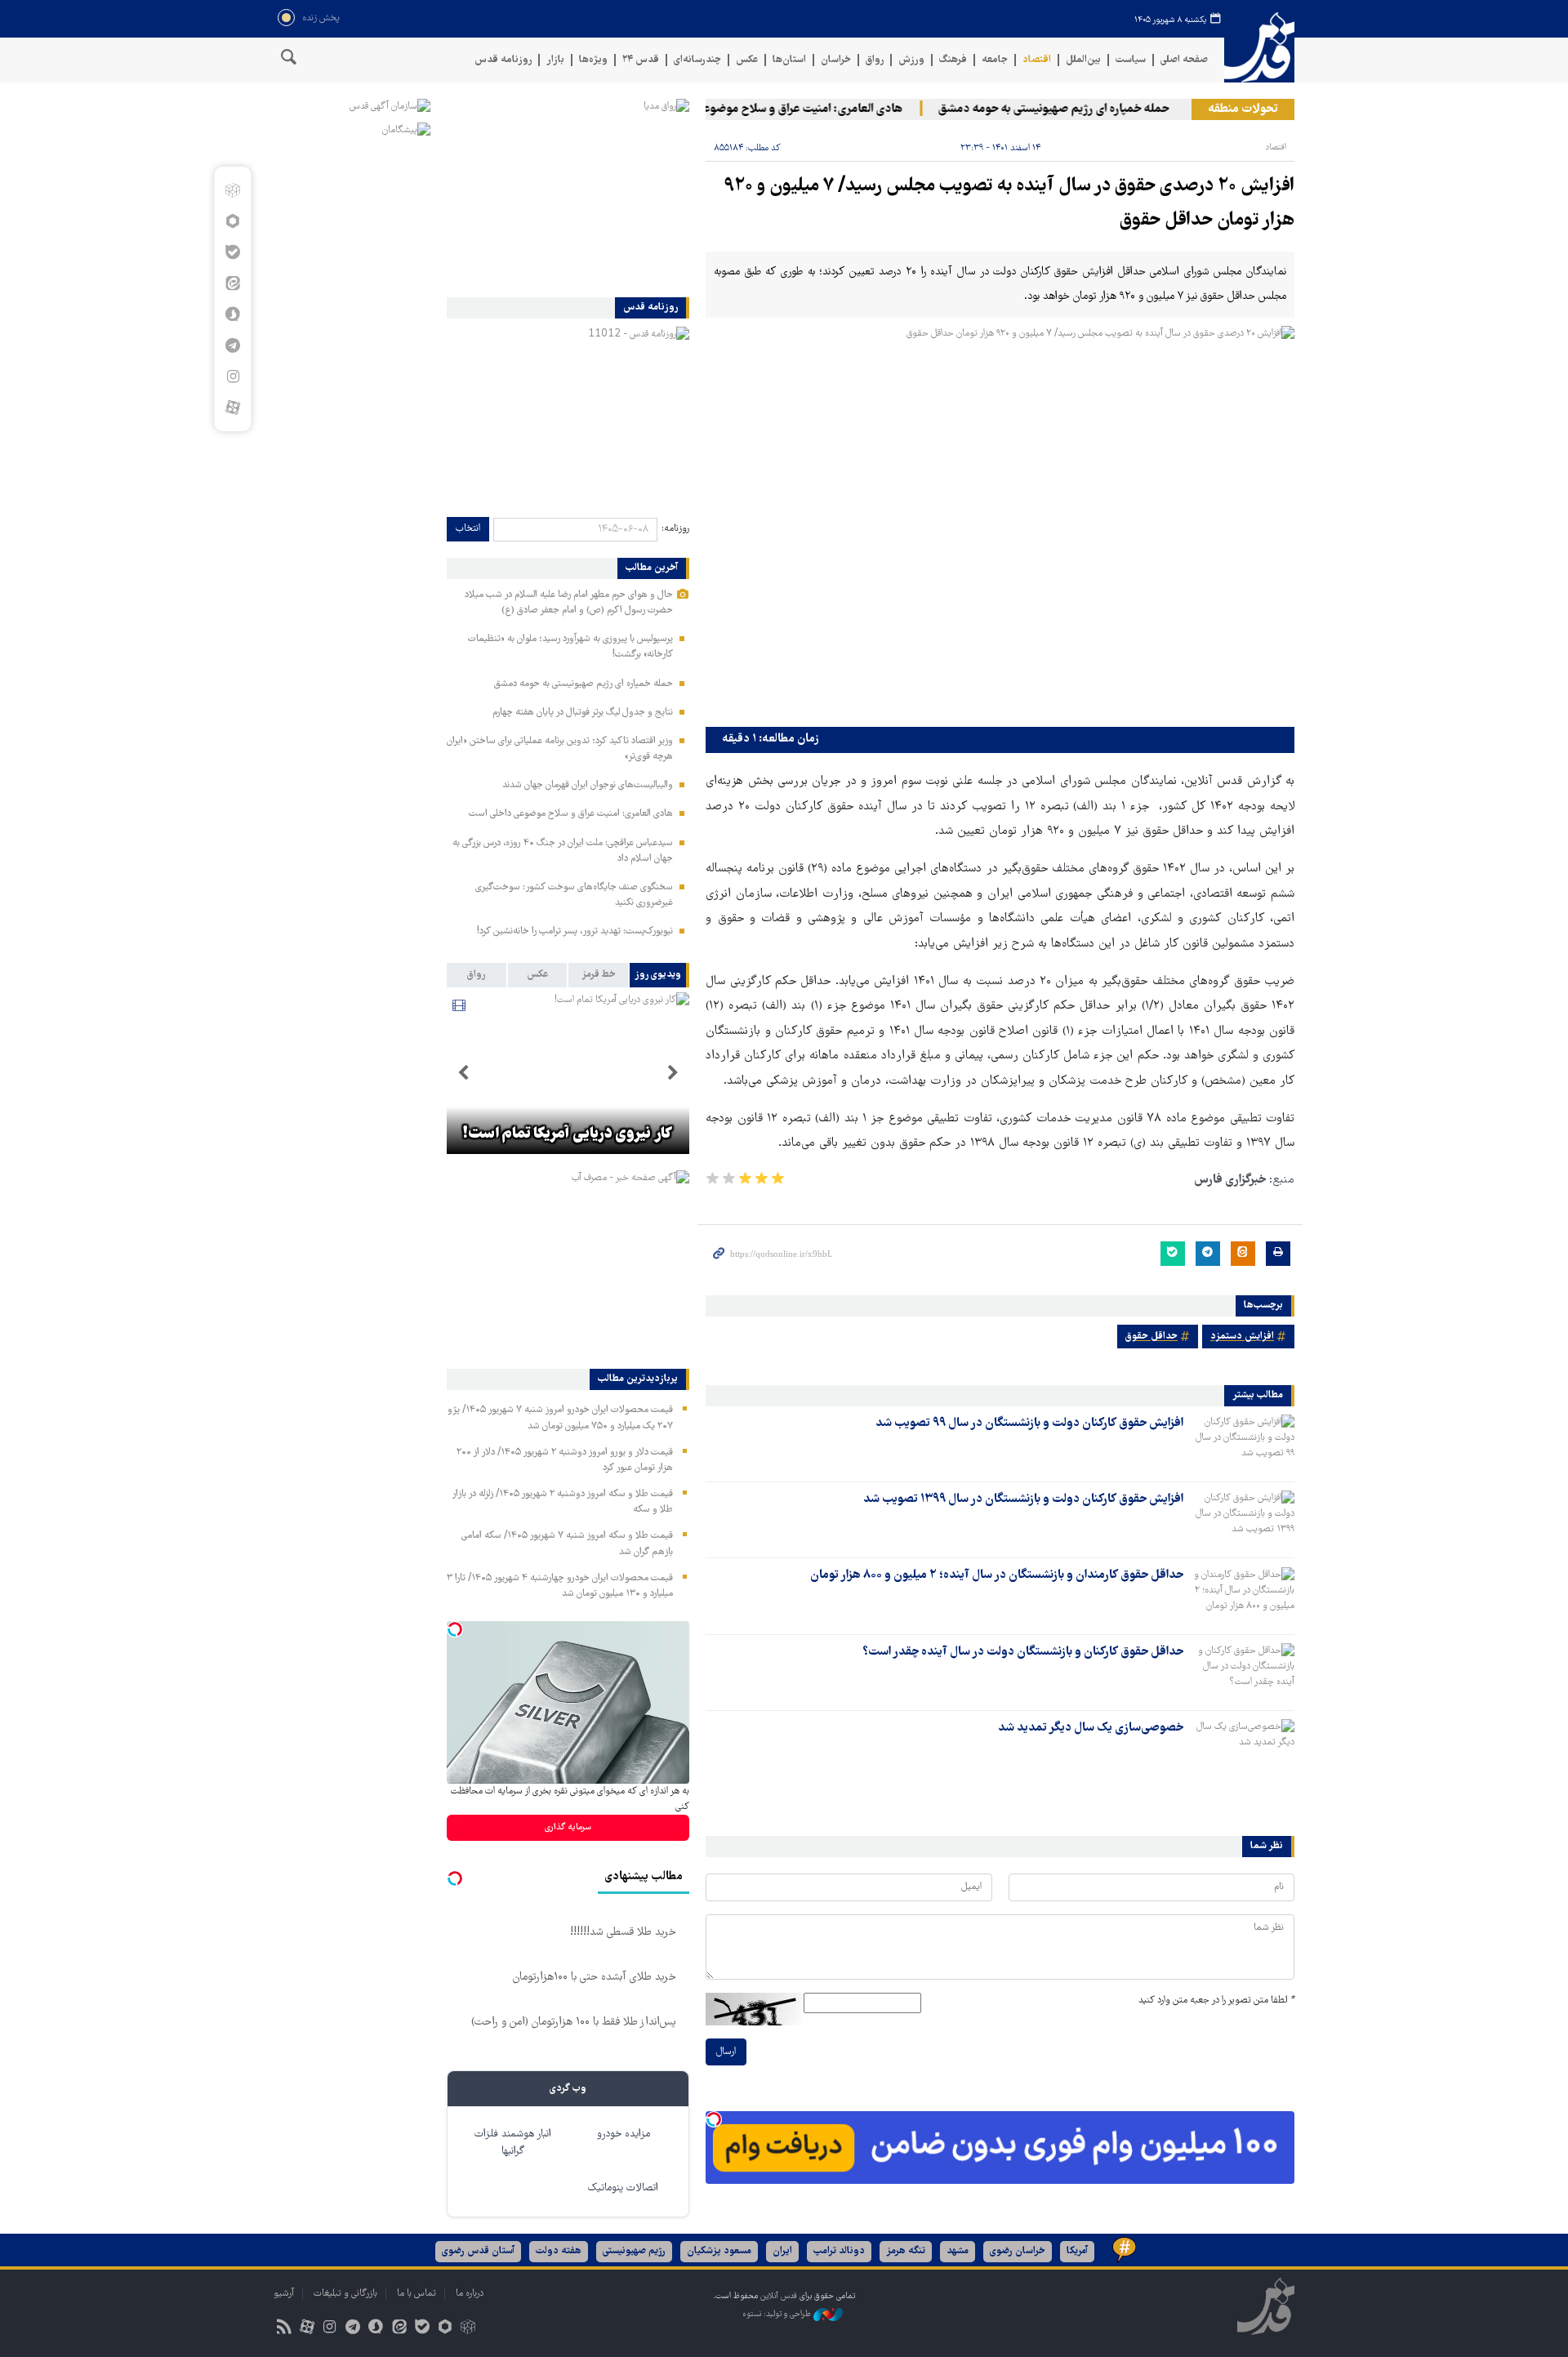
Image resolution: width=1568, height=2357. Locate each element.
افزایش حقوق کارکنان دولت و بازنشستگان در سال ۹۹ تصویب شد (1029, 1424)
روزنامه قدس (503, 60)
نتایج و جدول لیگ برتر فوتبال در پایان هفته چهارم (583, 713)
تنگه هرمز (906, 2251)
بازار (555, 60)
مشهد (958, 2251)
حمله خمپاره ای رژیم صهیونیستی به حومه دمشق (1086, 109)
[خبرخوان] (284, 2329)
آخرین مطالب (652, 568)
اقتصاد (1037, 60)
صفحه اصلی (1184, 60)
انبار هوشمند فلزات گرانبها (513, 2143)
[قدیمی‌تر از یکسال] (1242, 1443)
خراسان (836, 60)
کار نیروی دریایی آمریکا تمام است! (568, 1134)
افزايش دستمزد (1242, 1337)
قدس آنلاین (1259, 48)
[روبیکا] (232, 190)
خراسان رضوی (1018, 2251)
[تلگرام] (232, 345)
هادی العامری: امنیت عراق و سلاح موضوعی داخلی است (803, 109)
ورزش (911, 60)
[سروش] (232, 314)
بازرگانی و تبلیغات (345, 2294)
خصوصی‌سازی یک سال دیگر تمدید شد (1091, 1728)
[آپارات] (232, 408)
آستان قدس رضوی (478, 2251)
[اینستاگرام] (232, 376)
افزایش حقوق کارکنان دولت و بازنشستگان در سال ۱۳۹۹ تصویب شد (1023, 1499)
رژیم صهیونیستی (634, 2251)
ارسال (726, 2052)
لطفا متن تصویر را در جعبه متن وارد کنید (1216, 2001)
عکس (747, 60)
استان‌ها (789, 60)
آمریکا (1077, 2251)
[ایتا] (232, 283)
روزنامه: (675, 529)
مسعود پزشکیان (719, 2251)
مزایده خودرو (624, 2134)
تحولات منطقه (1243, 109)
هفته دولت (559, 2251)
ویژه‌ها (593, 60)
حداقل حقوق (1151, 1337)
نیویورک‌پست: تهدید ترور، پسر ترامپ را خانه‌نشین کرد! (575, 931)
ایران (782, 2251)
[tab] (659, 975)
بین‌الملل (1083, 60)
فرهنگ (953, 60)
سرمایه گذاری (568, 1827)
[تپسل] (714, 2119)
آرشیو (284, 2294)
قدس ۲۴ (641, 60)
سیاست (1131, 60)
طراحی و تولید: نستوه (778, 2314)
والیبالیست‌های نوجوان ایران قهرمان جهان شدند (588, 785)
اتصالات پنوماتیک (623, 2188)
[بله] (232, 252)
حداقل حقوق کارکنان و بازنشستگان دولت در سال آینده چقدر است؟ (1023, 1652)
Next (463, 1073)
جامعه (995, 60)
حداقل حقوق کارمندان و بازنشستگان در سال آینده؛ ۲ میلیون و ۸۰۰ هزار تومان (997, 1575)
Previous (673, 1073)
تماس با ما (416, 2294)
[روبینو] (232, 221)
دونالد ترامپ (839, 2251)
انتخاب (468, 529)
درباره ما (470, 2294)
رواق (875, 60)
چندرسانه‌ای (697, 60)
